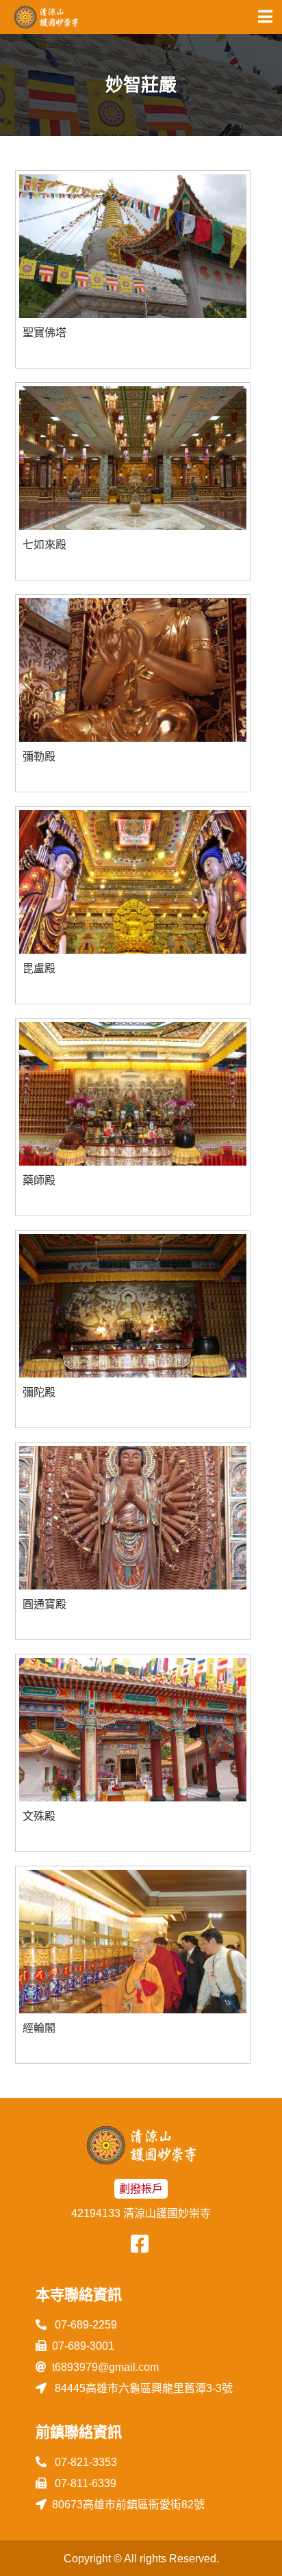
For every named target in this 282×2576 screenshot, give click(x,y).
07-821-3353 (85, 2462)
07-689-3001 (83, 2346)
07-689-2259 (85, 2325)
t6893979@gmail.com (105, 2367)
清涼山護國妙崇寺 (46, 17)
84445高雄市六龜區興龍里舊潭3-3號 (142, 2388)
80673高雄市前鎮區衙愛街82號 (128, 2505)
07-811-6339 (84, 2483)
